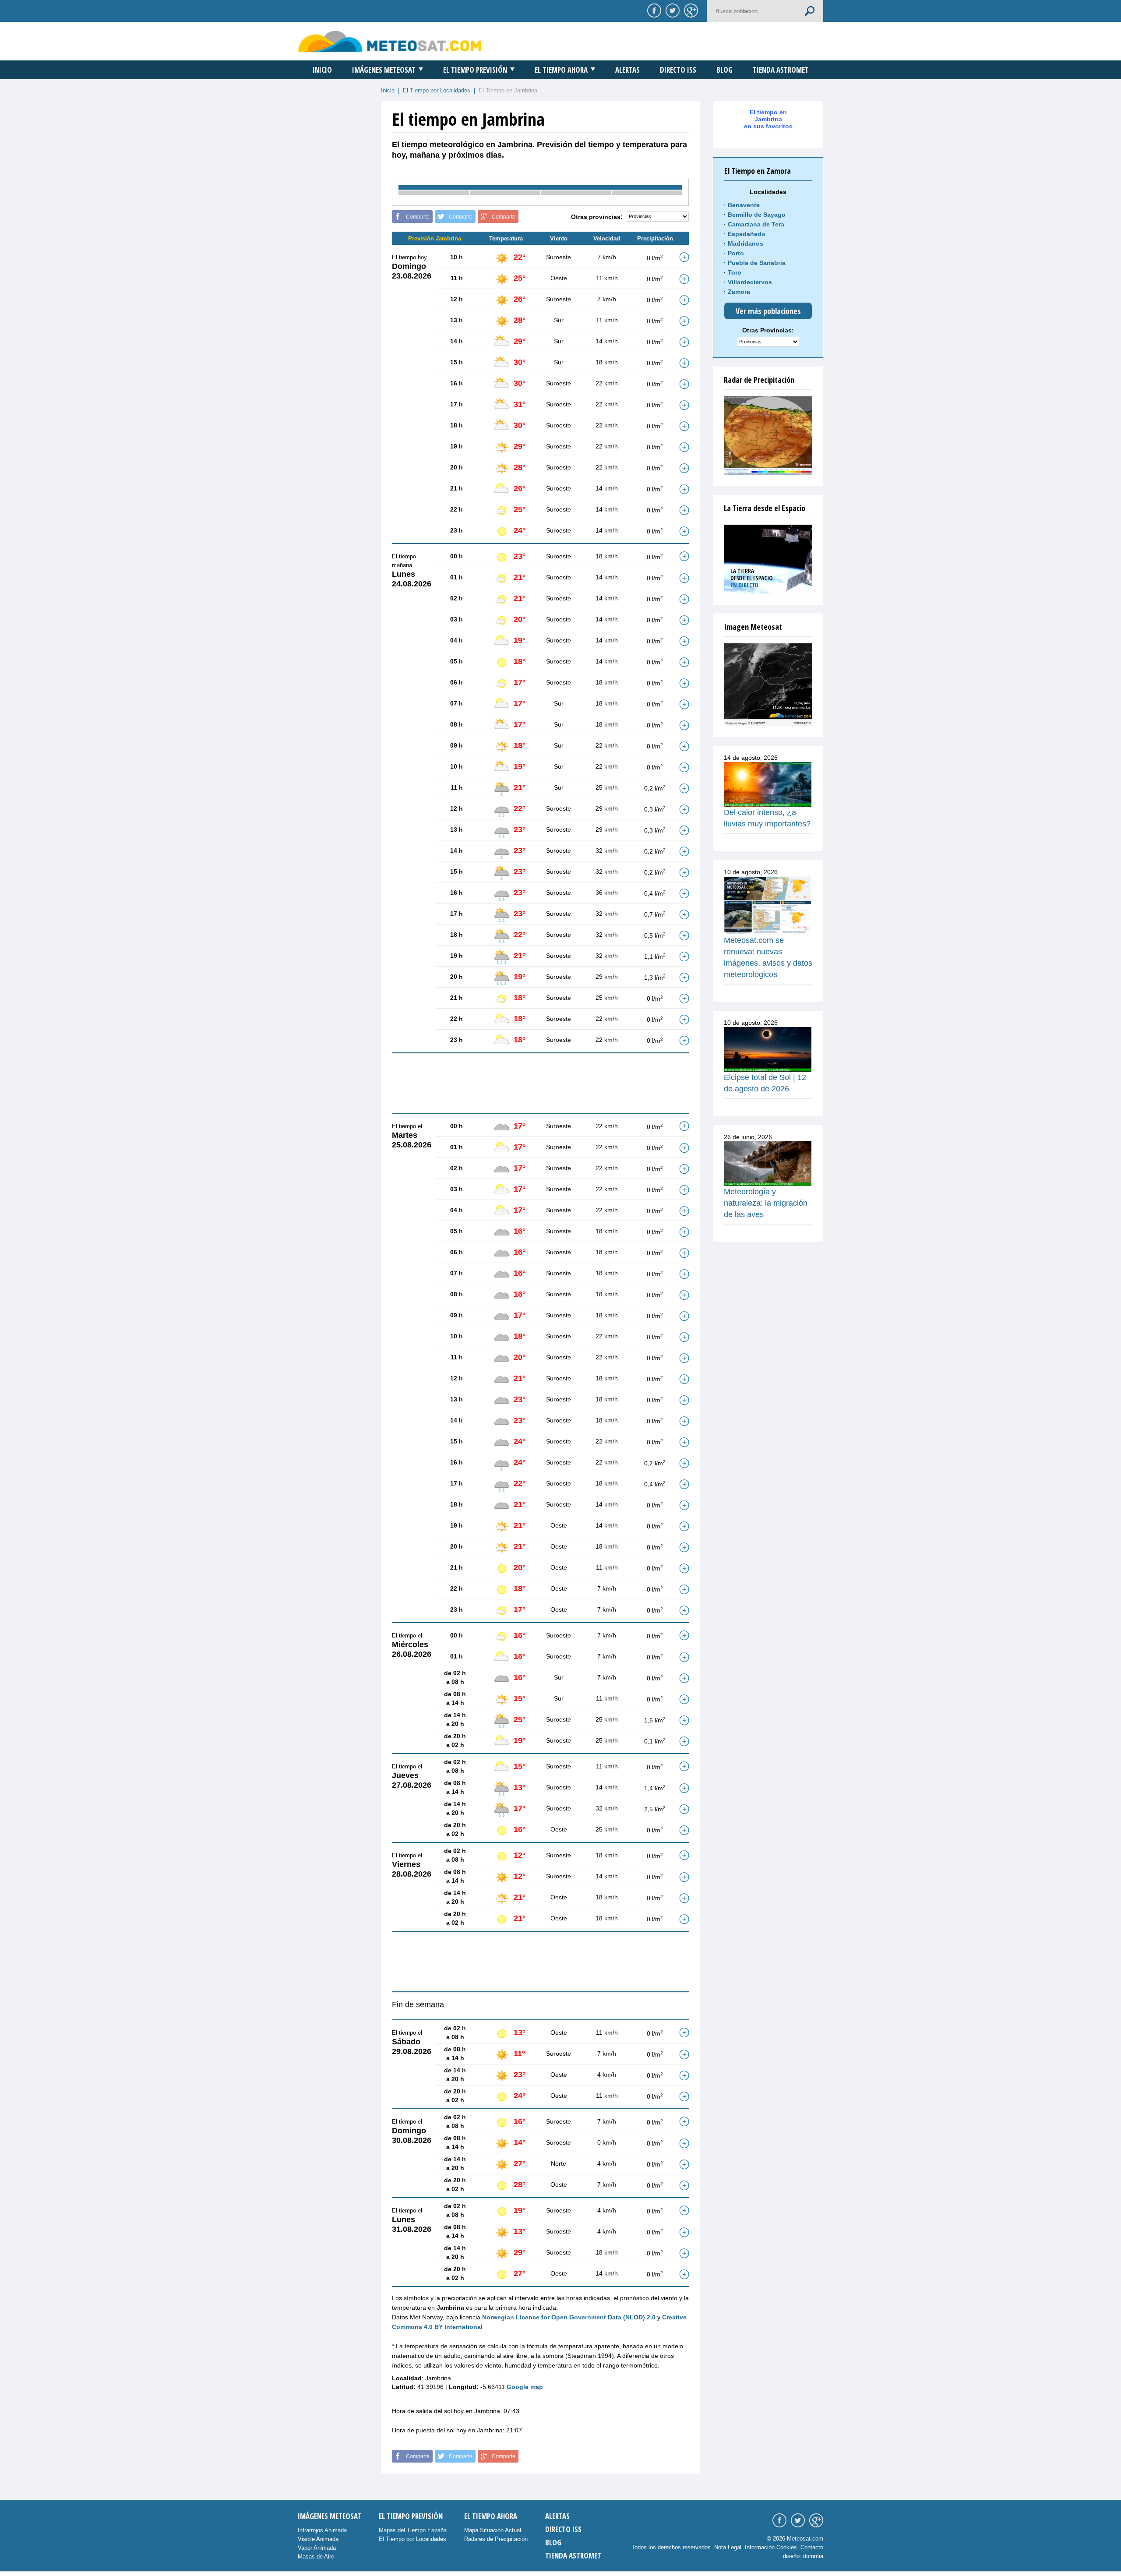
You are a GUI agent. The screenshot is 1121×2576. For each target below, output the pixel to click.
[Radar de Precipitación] (768, 436)
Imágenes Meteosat (384, 70)
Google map (525, 2387)
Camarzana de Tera (756, 224)
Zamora (739, 292)
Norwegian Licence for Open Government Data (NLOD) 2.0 (569, 2317)
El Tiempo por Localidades (437, 90)
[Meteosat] (768, 685)
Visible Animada (318, 2539)
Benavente (744, 205)
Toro (735, 272)
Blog (724, 70)
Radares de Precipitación (496, 2539)
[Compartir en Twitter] (671, 10)
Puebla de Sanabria (757, 263)
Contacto (812, 2547)
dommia (813, 2556)
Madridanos (746, 243)
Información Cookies (771, 2547)
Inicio (322, 70)
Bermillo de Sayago (757, 215)
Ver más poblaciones (768, 311)
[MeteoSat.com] (390, 41)
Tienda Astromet (781, 70)
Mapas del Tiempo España (413, 2530)
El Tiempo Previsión (475, 70)
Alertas (627, 70)
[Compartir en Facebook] (653, 10)
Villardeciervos (750, 282)
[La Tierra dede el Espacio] (768, 559)
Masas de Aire (316, 2557)
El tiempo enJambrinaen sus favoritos (768, 119)
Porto (736, 253)
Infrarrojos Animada (322, 2530)
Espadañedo (747, 234)
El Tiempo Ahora (561, 70)
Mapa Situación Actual (493, 2530)
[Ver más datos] (684, 257)
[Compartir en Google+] (690, 10)
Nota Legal (728, 2547)
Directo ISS (678, 70)
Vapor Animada (317, 2548)
